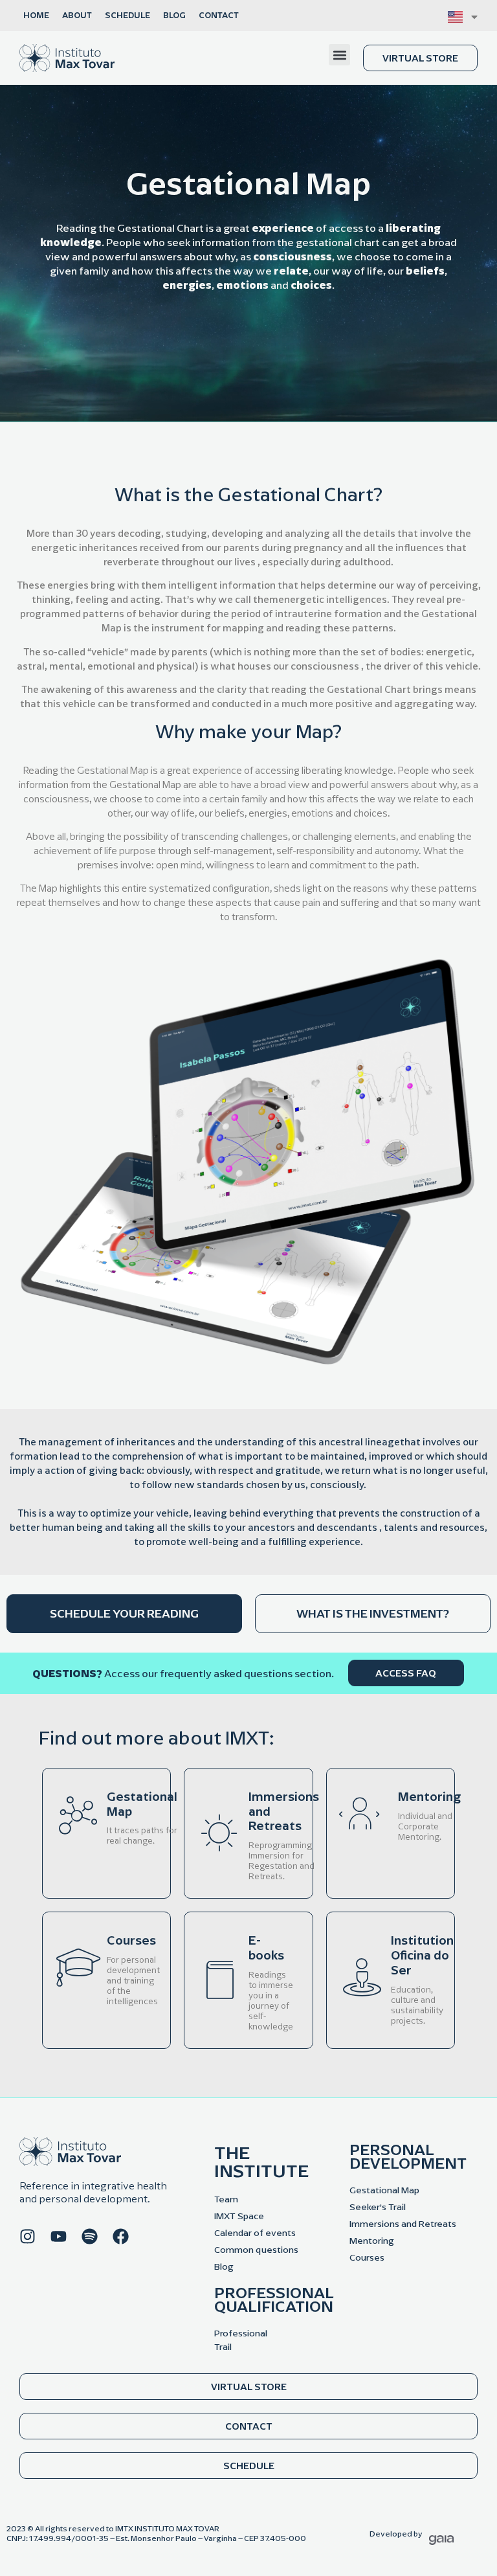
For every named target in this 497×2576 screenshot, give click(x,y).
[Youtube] (59, 2236)
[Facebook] (121, 2236)
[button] (339, 55)
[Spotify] (90, 2236)
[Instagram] (28, 2236)
